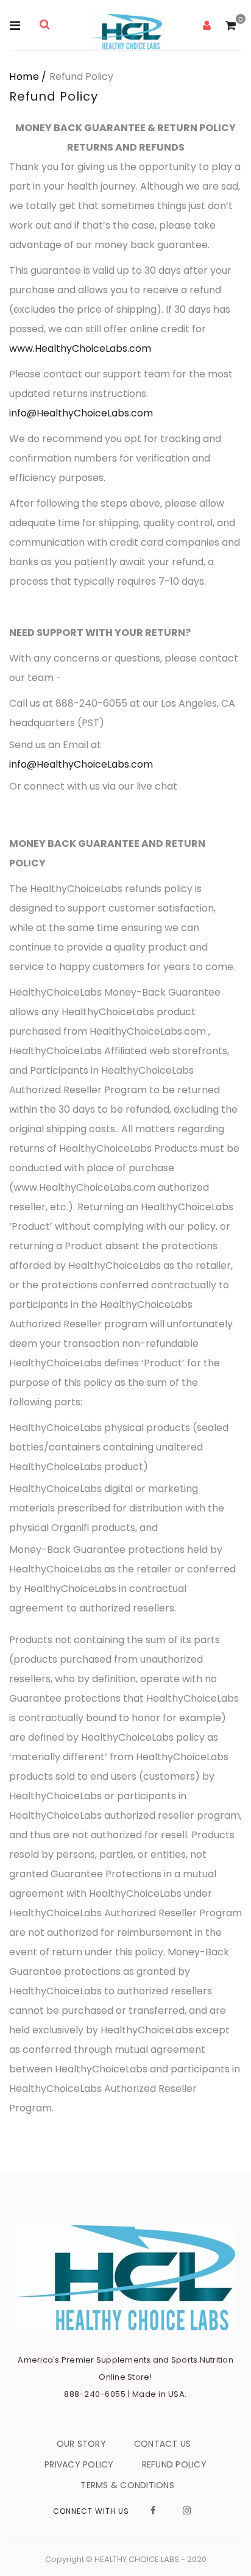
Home (24, 77)
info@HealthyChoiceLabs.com (81, 413)
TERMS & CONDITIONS (127, 2485)
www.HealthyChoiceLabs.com (80, 348)
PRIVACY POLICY (79, 2464)
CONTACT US (163, 2444)
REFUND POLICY (174, 2464)
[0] (231, 26)
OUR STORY (81, 2444)
